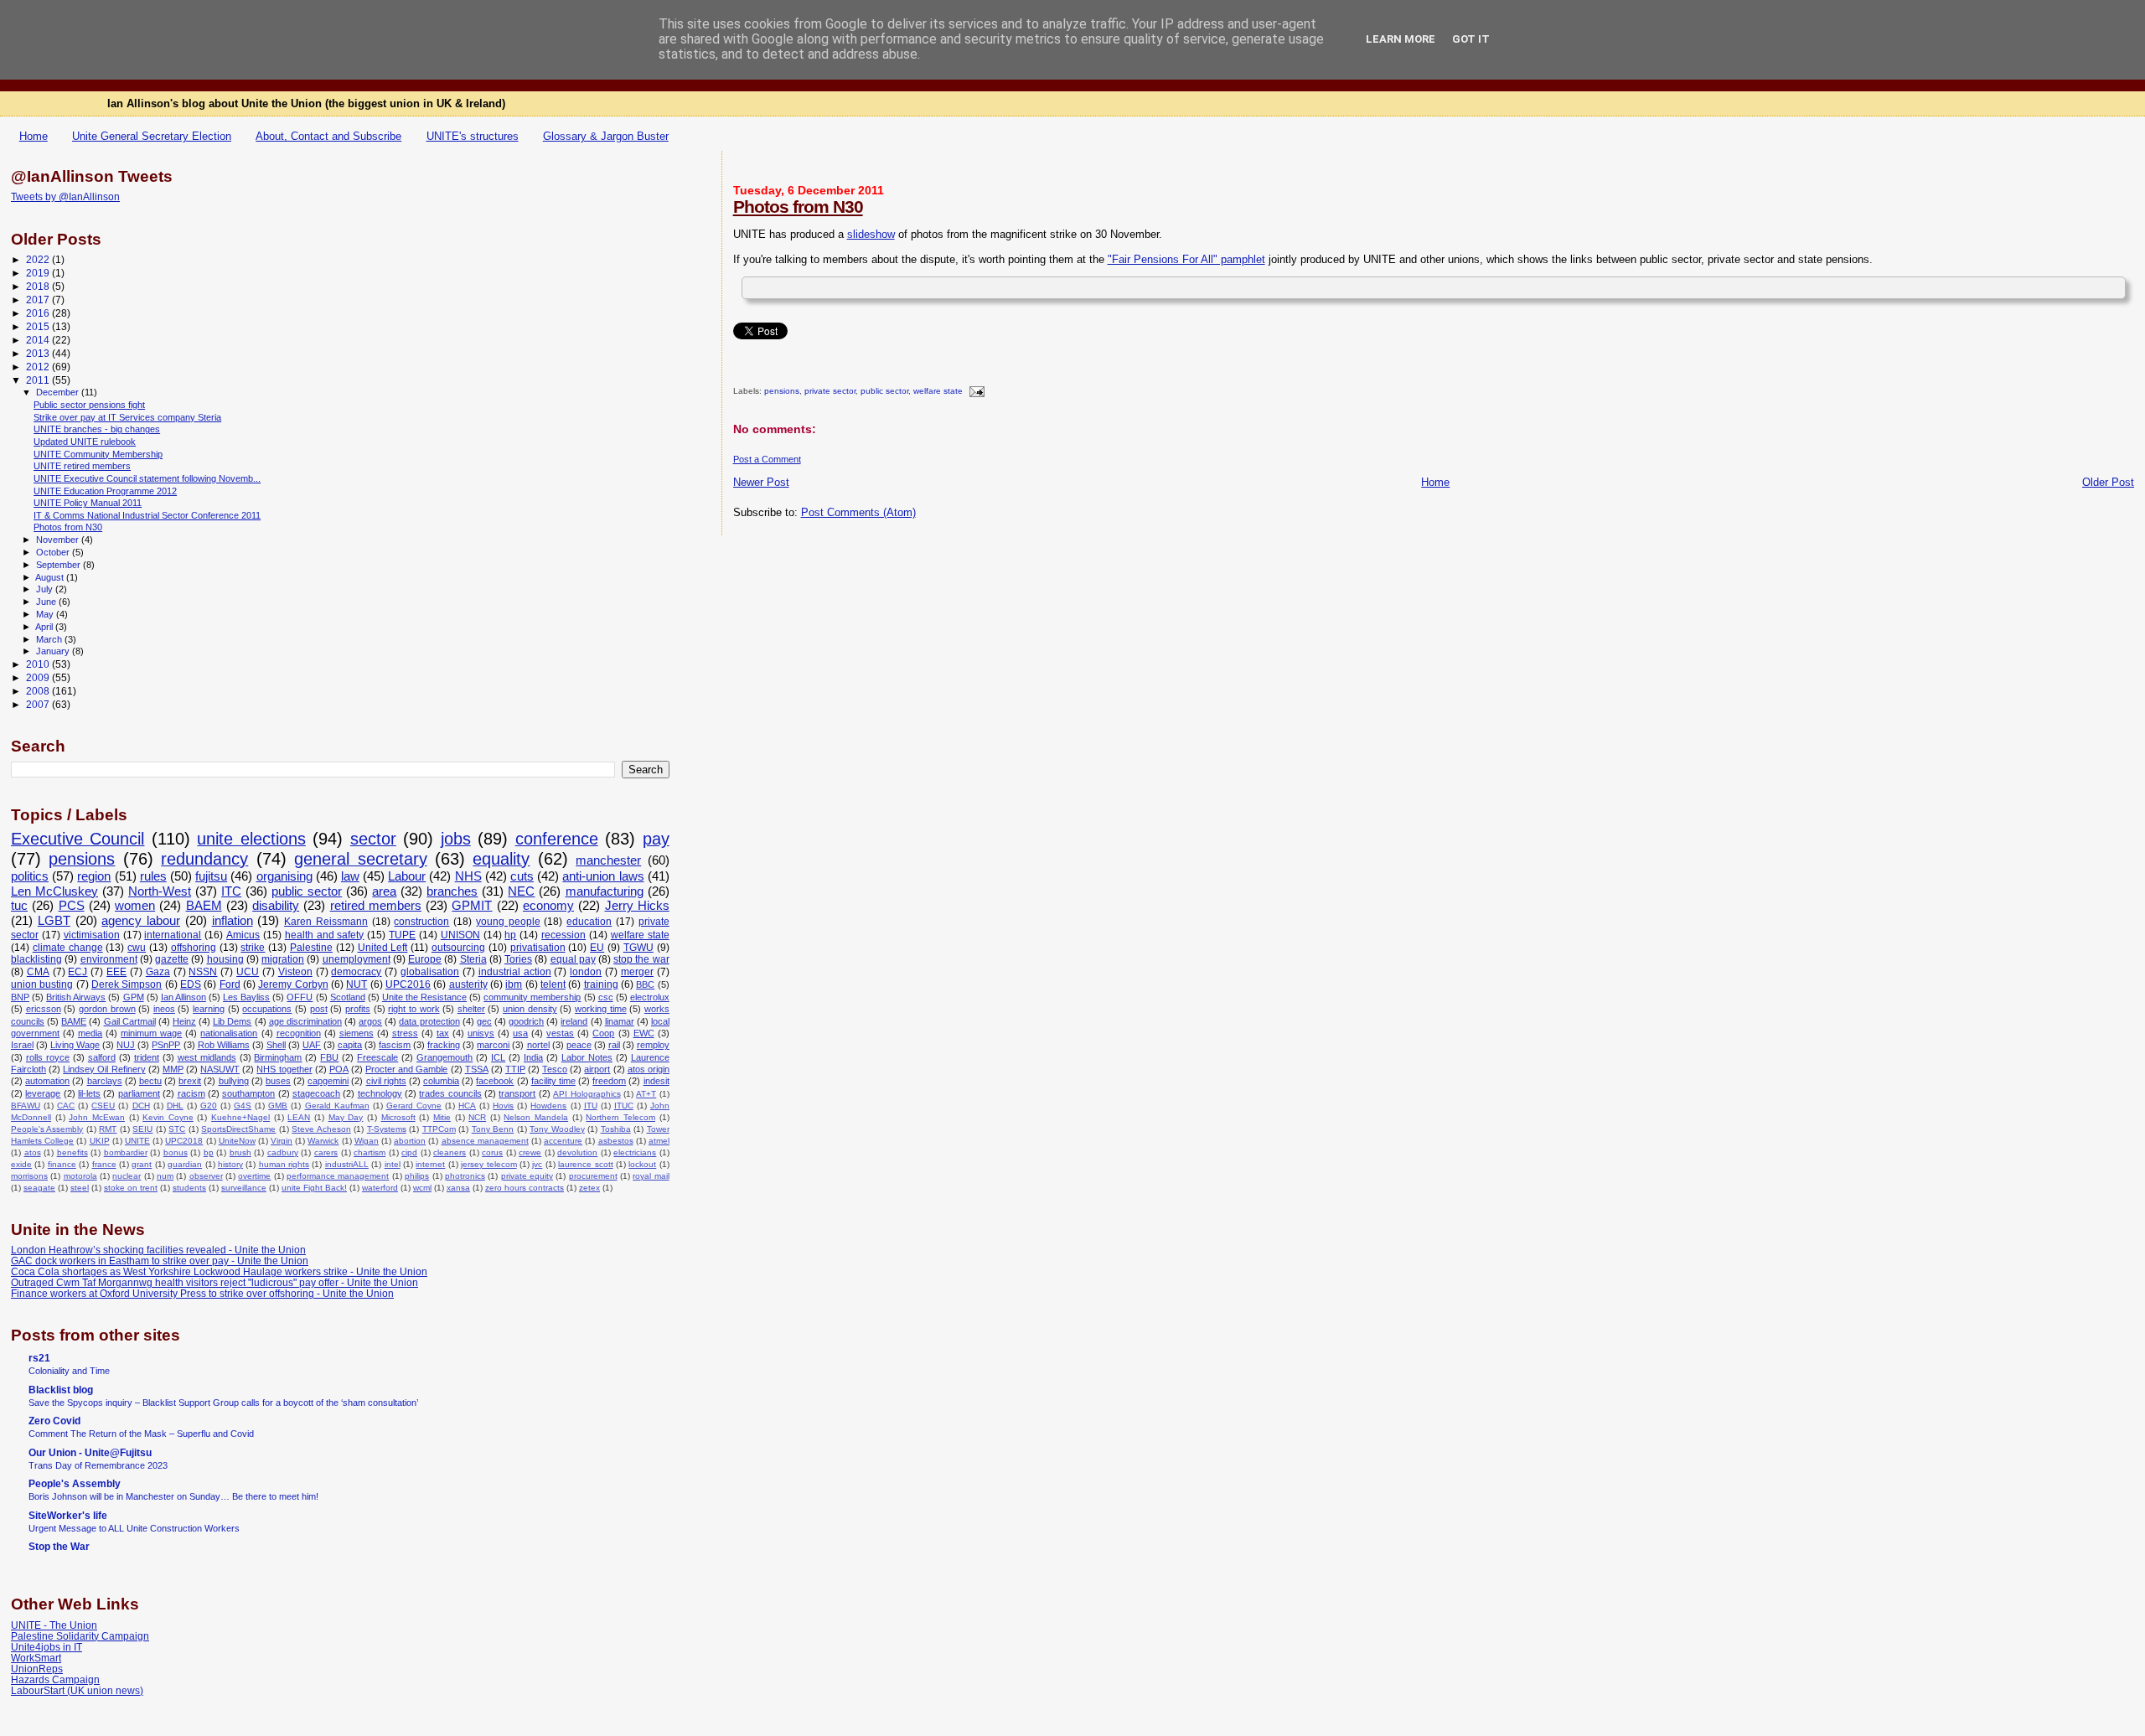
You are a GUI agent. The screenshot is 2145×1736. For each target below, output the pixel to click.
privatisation (538, 948)
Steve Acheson (321, 1129)
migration (283, 959)
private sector (830, 392)
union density (530, 1009)
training (601, 984)
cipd (409, 1152)
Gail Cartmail (130, 1021)
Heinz (184, 1021)
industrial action (515, 972)
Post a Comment (767, 459)
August (51, 577)
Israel (22, 1045)
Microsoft (398, 1117)
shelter (471, 1009)
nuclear (127, 1176)
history (230, 1164)
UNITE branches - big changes (97, 429)
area (384, 891)
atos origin (649, 1069)
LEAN (299, 1117)
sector (373, 839)
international (173, 935)
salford (102, 1057)
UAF (312, 1045)
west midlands (207, 1057)
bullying (234, 1081)
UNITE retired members (82, 466)
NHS (468, 876)
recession (563, 935)
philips (417, 1176)
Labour (407, 876)
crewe (530, 1152)
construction (421, 922)
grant (142, 1164)
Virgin (282, 1141)
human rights (284, 1164)
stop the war (641, 959)
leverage (43, 1093)
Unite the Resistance (424, 997)
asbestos (616, 1141)
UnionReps (37, 1669)
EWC (644, 1033)
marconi (493, 1045)
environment (109, 959)
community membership (532, 997)
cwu (137, 948)
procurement (593, 1176)
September (59, 565)
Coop (603, 1033)
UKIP (100, 1141)
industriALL (347, 1164)
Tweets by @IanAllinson (65, 197)
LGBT (54, 921)
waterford (380, 1188)
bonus (176, 1152)
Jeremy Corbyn (293, 984)
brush (240, 1152)
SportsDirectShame (238, 1129)
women (135, 906)
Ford (230, 984)
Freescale (377, 1057)
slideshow (871, 234)
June (47, 602)
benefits (72, 1152)
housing (225, 959)
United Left (383, 948)
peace (579, 1045)
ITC (231, 891)
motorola (80, 1176)
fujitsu (211, 876)
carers (326, 1152)
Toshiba (616, 1129)
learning (209, 1009)
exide (21, 1164)
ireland (574, 1021)
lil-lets (89, 1093)
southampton (248, 1093)
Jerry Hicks (637, 906)
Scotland (348, 997)
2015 (39, 326)
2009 (39, 677)
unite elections (251, 839)
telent (553, 984)
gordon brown (107, 1009)
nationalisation (229, 1033)
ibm (514, 984)
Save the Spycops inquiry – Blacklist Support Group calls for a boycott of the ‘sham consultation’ (223, 1403)
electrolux (650, 997)
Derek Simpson (127, 984)
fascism (395, 1045)
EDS (191, 984)
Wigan (367, 1141)
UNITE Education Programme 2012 (105, 491)
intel (393, 1164)
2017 (39, 300)
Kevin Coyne (168, 1117)
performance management (338, 1176)
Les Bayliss (246, 997)
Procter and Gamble (406, 1069)
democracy (356, 972)
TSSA (477, 1069)
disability (276, 906)
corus (492, 1152)
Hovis (503, 1106)
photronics (465, 1176)
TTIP (515, 1069)
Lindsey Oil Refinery (104, 1069)
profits (358, 1009)
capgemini (328, 1081)
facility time (553, 1081)
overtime (254, 1176)
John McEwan (97, 1117)
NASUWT (220, 1069)
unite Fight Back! (314, 1188)
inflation (233, 921)
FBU (329, 1057)
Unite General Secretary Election (152, 136)
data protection (429, 1021)
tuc (19, 906)
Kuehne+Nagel (240, 1117)
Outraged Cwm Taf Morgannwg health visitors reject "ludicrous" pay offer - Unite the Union (214, 1282)
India (533, 1057)
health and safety (325, 935)
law (350, 876)
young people (508, 922)
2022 (39, 259)
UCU (248, 972)
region (94, 876)
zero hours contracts (525, 1188)
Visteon (295, 972)
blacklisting (36, 959)
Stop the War (59, 1546)
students (189, 1188)
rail (614, 1045)
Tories (518, 959)
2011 (39, 380)
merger (637, 972)
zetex (589, 1188)
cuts (522, 876)
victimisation (92, 935)
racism (191, 1093)
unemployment (357, 959)
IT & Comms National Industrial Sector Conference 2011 (147, 515)
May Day (346, 1117)
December (59, 392)
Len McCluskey (54, 891)
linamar (620, 1021)
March (50, 639)
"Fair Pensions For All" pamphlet (1186, 259)
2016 (39, 313)
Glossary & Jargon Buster (606, 136)
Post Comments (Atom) (858, 512)
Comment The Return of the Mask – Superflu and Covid (141, 1434)
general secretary (360, 859)
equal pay (573, 959)
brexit (190, 1081)
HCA (467, 1106)
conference (557, 839)
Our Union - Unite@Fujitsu (90, 1452)
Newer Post (761, 482)
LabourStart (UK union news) (77, 1690)
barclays (105, 1081)
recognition (299, 1033)
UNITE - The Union (54, 1625)
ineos (164, 1009)
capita (350, 1045)
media (90, 1033)
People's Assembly (47, 1129)
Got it (1471, 39)
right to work (413, 1009)
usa (520, 1033)
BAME (74, 1021)
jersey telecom (488, 1164)
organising (284, 876)
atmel (659, 1141)
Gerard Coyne (414, 1106)
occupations (267, 1009)
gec (484, 1021)
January (54, 651)
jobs (456, 839)
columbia (441, 1081)
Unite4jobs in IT (47, 1647)
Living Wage (75, 1045)
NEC (521, 891)
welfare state (938, 392)
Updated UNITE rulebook (85, 442)
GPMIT (472, 906)
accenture (563, 1141)
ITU (591, 1106)
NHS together (284, 1069)
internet (430, 1164)
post (319, 1009)
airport (597, 1069)
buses (278, 1081)
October (54, 552)
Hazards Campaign (55, 1679)
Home (34, 136)
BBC (645, 984)
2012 (39, 367)
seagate (39, 1188)
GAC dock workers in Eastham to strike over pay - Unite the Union (160, 1261)
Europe (425, 959)
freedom (609, 1081)
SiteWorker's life (68, 1515)
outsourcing (458, 948)
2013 (39, 353)
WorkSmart (36, 1658)
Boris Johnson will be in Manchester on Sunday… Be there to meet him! (173, 1496)
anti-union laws (603, 876)
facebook (495, 1081)
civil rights (386, 1081)
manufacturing (605, 891)
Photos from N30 (798, 207)
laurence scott (585, 1164)
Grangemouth (445, 1057)
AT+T (646, 1094)
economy (548, 906)
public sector (884, 392)
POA (339, 1069)
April (45, 627)
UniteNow (237, 1141)
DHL (175, 1106)
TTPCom (439, 1129)
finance (62, 1164)
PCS (72, 906)
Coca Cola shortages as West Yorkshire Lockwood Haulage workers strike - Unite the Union (219, 1271)
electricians (635, 1152)
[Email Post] (975, 392)
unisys (481, 1033)
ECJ (78, 972)
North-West (160, 891)
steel (80, 1188)
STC (177, 1129)
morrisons (29, 1176)
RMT (108, 1129)
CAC (66, 1106)
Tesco (555, 1069)
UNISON (460, 935)
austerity (468, 984)
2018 (39, 286)
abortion (410, 1141)
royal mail (651, 1176)
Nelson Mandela (536, 1117)
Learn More (1401, 39)
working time (601, 1009)
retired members (376, 906)
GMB (278, 1106)
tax (443, 1033)
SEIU (142, 1129)
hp (510, 935)
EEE (116, 972)
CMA (38, 972)
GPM (134, 997)
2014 (39, 340)
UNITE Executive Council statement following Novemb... (147, 478)
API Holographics (587, 1094)
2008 (39, 691)
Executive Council (78, 839)
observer (206, 1176)
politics (30, 876)
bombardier (126, 1152)
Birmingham (278, 1057)
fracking (444, 1045)
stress (405, 1033)
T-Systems (387, 1129)
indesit (656, 1081)
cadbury (283, 1152)
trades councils (450, 1093)
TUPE (402, 935)
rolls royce (48, 1057)
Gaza (158, 972)
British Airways (76, 997)
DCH (141, 1106)
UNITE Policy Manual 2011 (88, 503)
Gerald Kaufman (337, 1106)
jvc (537, 1164)
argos (370, 1021)
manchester (608, 860)
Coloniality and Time (69, 1371)
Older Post (2108, 482)
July (46, 589)
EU (597, 948)
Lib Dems (232, 1021)
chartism (370, 1152)
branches (452, 891)
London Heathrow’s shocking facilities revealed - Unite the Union (158, 1250)
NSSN (203, 972)
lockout (642, 1164)
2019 (39, 273)
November (59, 540)
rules (153, 876)
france (104, 1164)
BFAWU (26, 1106)
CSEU (103, 1106)
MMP (173, 1069)
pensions (782, 392)
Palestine (311, 948)
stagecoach (316, 1093)
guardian (185, 1164)
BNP (20, 997)
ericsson (44, 1009)
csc (606, 997)
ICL (498, 1057)
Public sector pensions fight (89, 405)
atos (33, 1152)
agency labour (141, 921)
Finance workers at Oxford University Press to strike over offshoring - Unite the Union (202, 1293)
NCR (477, 1117)
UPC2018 (184, 1141)
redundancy (204, 859)
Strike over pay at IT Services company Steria (127, 417)
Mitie (442, 1117)
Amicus (243, 935)
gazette (172, 959)
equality (501, 859)
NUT (357, 984)
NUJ (126, 1045)
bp (209, 1152)
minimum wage (151, 1033)
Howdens (548, 1106)
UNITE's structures (473, 136)
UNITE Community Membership (98, 454)
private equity (527, 1176)
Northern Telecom (620, 1117)
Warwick (323, 1141)
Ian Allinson (183, 997)
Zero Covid (54, 1421)
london (586, 972)
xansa (458, 1188)
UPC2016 (408, 984)
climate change (68, 948)
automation (47, 1081)
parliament (139, 1093)
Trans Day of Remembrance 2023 (98, 1465)
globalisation (430, 972)
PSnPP (166, 1045)
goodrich (526, 1021)
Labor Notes (587, 1057)
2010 (39, 664)
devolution (577, 1152)
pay (656, 839)
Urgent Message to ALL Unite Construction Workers (134, 1528)
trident (147, 1057)
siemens (357, 1033)
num (165, 1176)
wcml (422, 1188)
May (46, 614)
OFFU (300, 997)
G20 (209, 1106)
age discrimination (305, 1021)
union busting (42, 984)
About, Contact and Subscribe (328, 136)
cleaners (450, 1152)
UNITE (137, 1141)
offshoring (194, 948)
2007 (39, 704)
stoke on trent (131, 1188)
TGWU (638, 948)
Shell (276, 1045)
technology (380, 1093)
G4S (243, 1106)
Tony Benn (493, 1129)
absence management (485, 1141)
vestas (560, 1033)
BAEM (204, 906)
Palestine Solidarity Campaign (80, 1636)
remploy (653, 1045)
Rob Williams (224, 1045)
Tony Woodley (557, 1129)
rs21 (39, 1358)
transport (517, 1093)
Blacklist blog (61, 1390)
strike (253, 948)
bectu (150, 1081)
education (589, 922)
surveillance (244, 1188)
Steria (473, 959)
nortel (538, 1045)
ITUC (624, 1106)
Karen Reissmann (326, 922)
